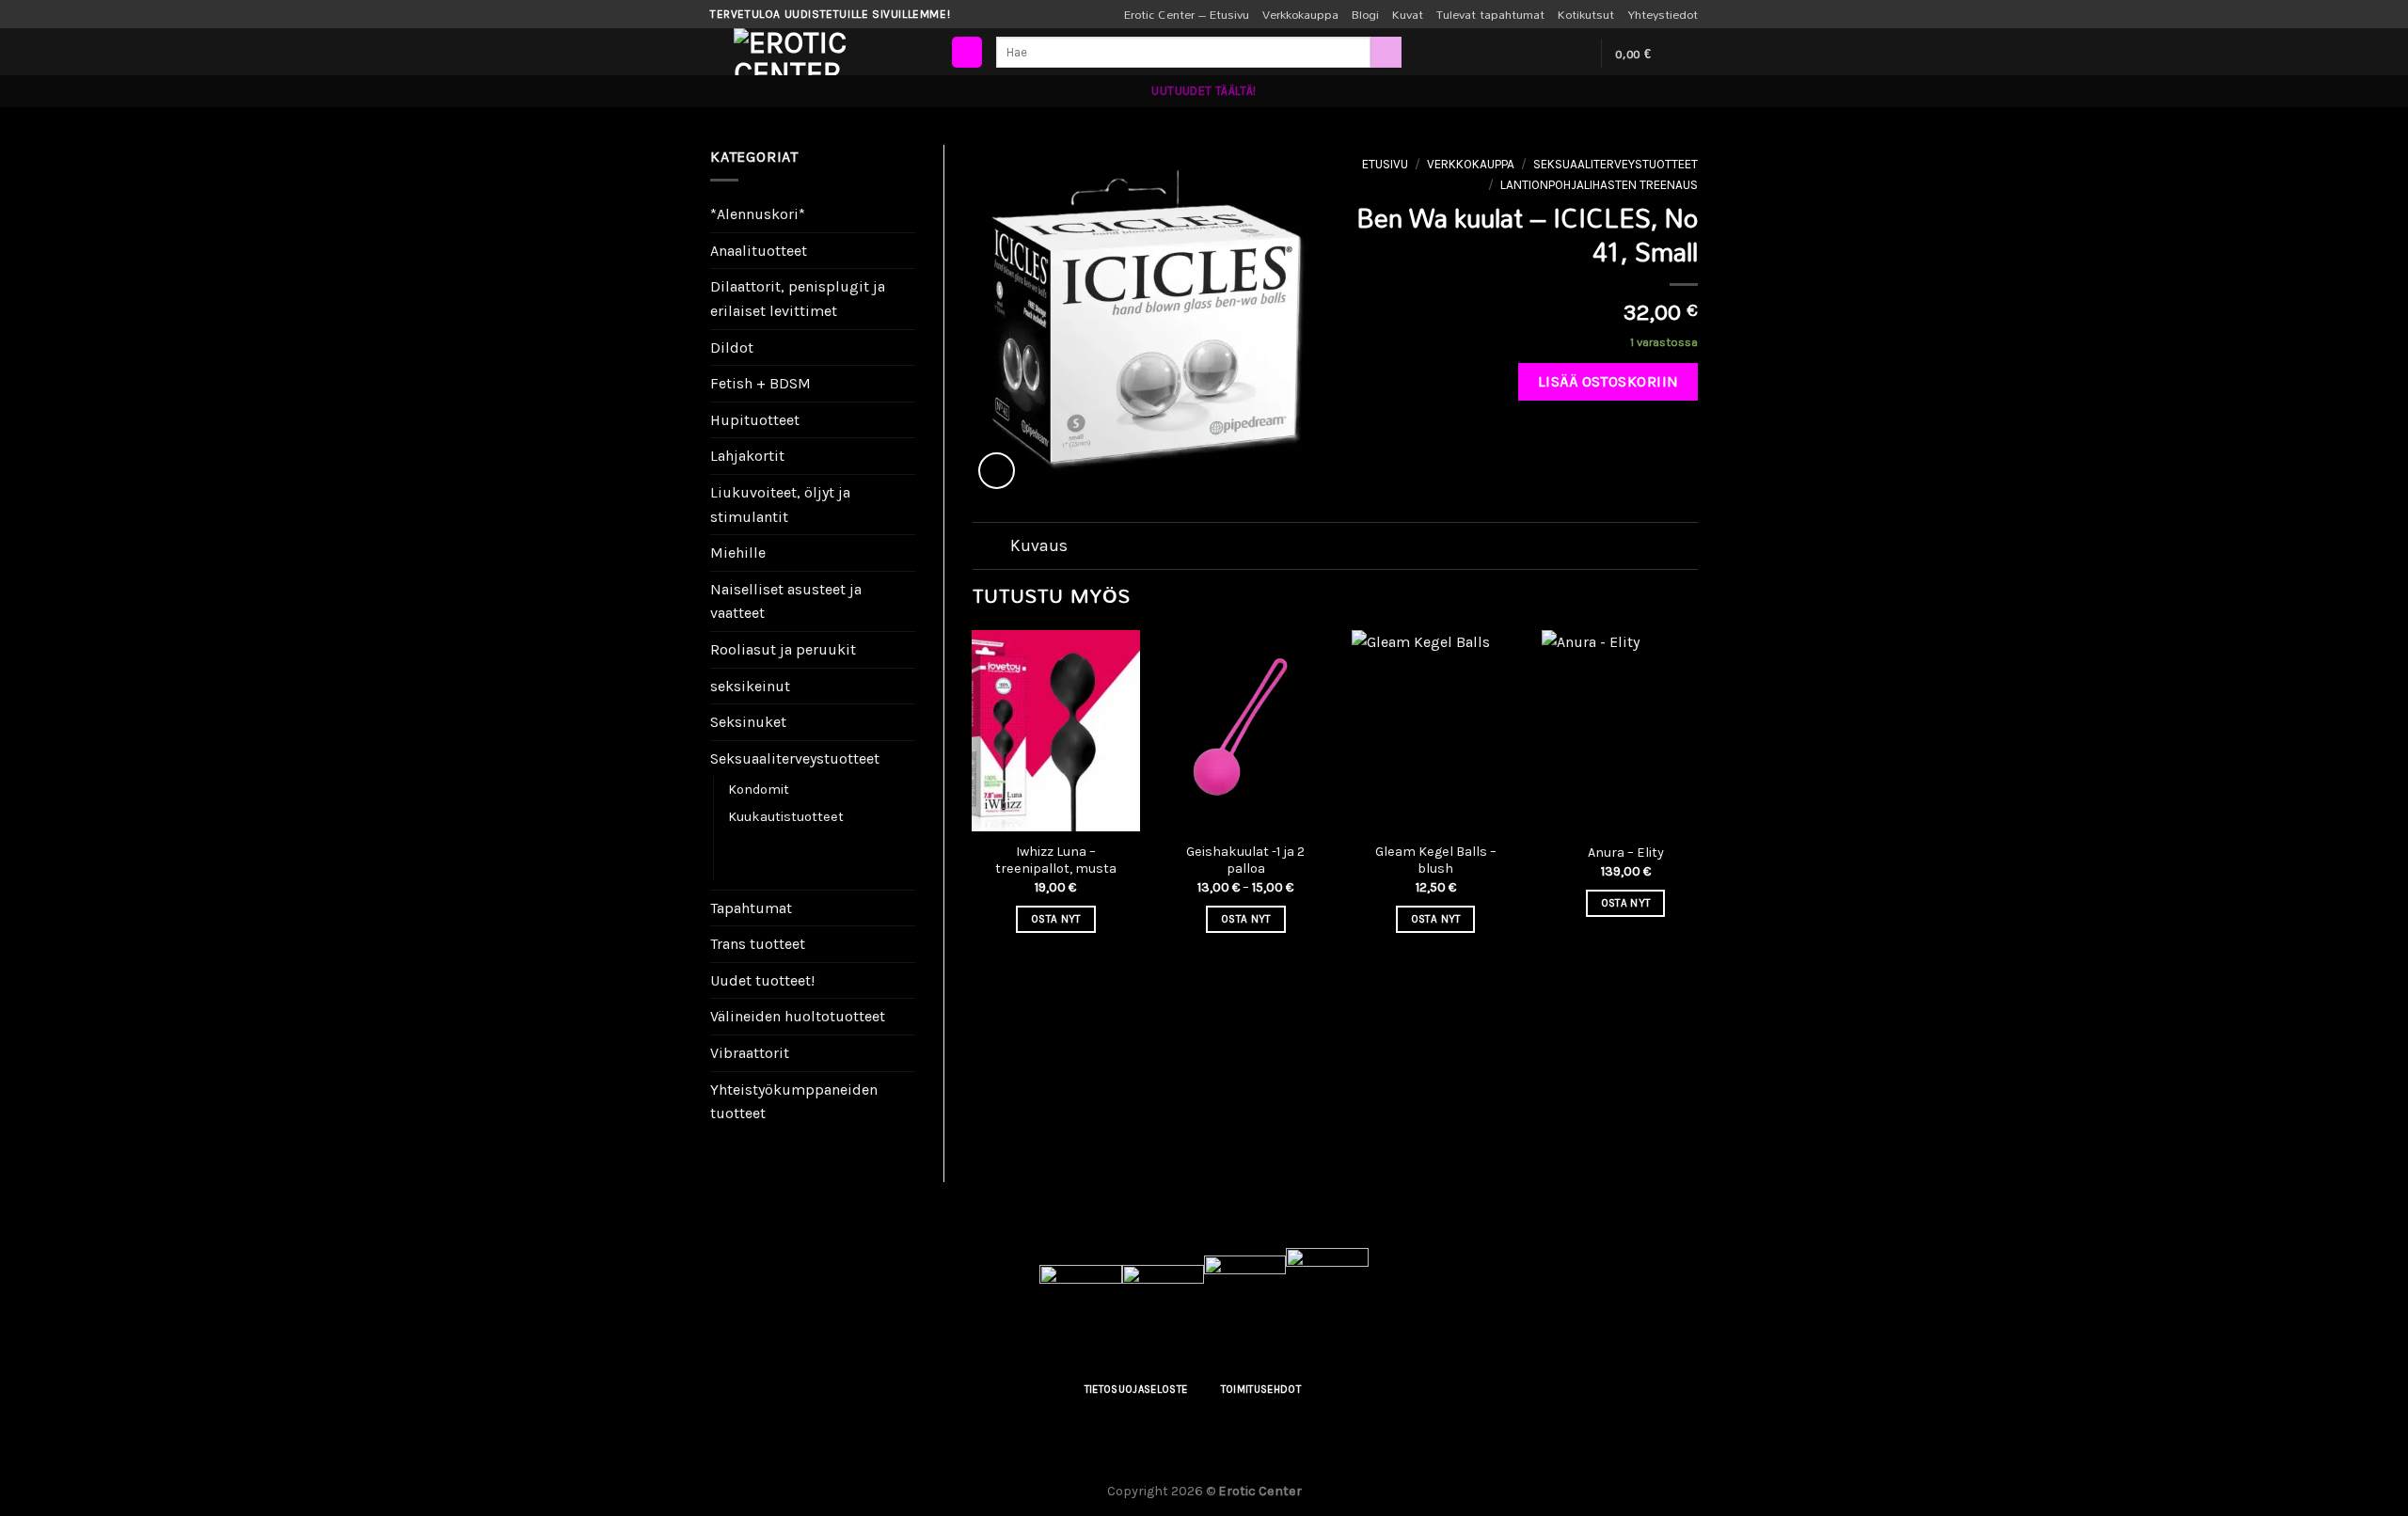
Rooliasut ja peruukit (783, 649)
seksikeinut (750, 686)
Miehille (738, 553)
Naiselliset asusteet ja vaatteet (786, 601)
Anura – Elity (1626, 853)
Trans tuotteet (758, 944)
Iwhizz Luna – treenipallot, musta (1056, 861)
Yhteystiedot (1663, 14)
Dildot (732, 347)
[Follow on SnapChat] (1575, 54)
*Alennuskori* (758, 214)
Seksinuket (748, 722)
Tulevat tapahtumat (1490, 14)
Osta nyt (1056, 919)
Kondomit (759, 790)
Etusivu (1385, 164)
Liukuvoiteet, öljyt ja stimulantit (780, 505)
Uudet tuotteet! (762, 980)
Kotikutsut (1586, 14)
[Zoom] (997, 471)
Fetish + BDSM (760, 383)
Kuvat (1408, 14)
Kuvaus (1039, 545)
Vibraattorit (750, 1053)
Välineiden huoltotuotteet (798, 1016)
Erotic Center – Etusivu (1187, 14)
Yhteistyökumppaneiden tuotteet (794, 1102)
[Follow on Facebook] (1526, 54)
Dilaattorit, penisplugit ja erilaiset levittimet (798, 299)
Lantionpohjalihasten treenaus (795, 855)
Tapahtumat (751, 908)
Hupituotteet (755, 420)
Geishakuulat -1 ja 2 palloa (1245, 861)
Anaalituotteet (759, 251)
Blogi (1365, 14)
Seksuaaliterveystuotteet (795, 758)
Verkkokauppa (1300, 14)
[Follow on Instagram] (1550, 54)
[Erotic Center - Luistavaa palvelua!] (828, 52)
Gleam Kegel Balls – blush (1436, 861)
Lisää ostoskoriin (1608, 381)
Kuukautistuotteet (786, 817)
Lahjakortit (747, 456)
